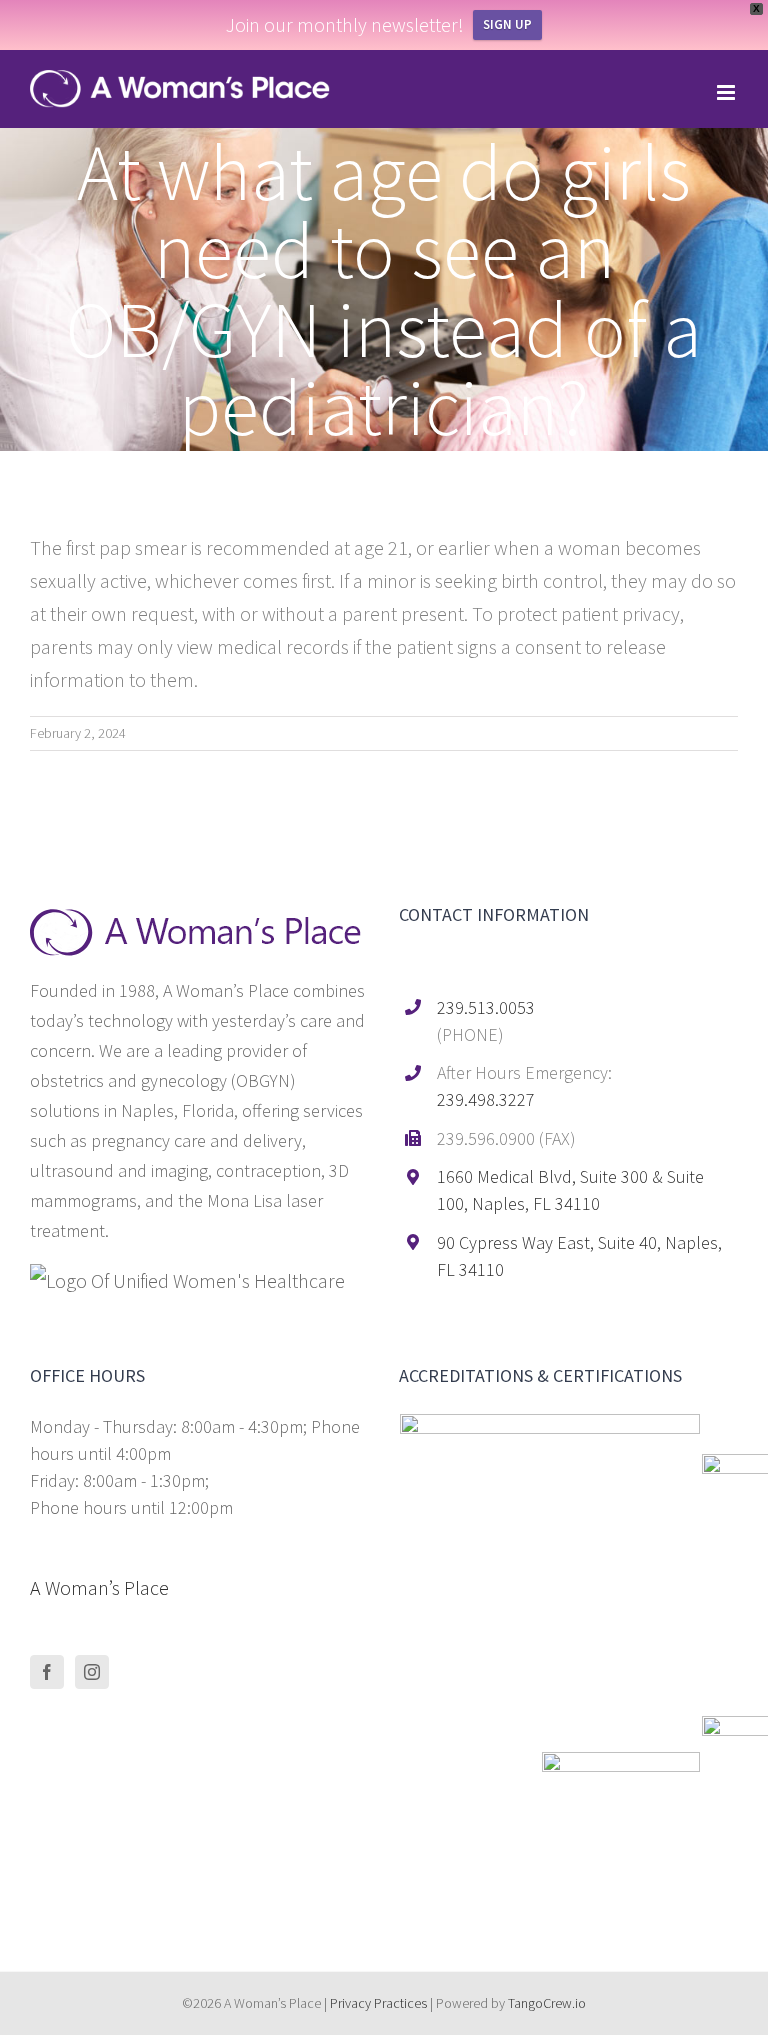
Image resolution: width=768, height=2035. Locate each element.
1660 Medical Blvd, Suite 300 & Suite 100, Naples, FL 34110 (570, 1190)
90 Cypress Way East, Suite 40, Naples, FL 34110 (579, 1256)
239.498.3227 (486, 1099)
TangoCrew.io (547, 2003)
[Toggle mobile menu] (727, 92)
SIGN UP (507, 24)
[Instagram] (92, 1672)
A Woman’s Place (99, 1587)
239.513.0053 (486, 1007)
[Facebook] (47, 1672)
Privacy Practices (378, 2003)
